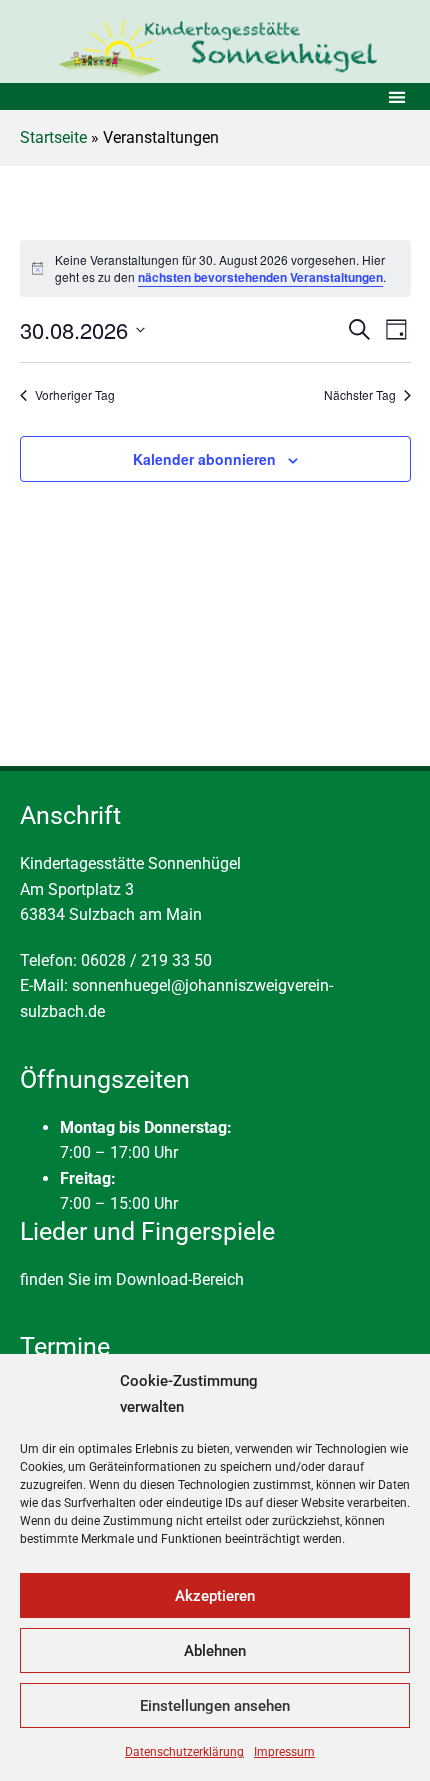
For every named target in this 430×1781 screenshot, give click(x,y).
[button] (396, 96)
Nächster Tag (360, 395)
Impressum (284, 1752)
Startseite (53, 137)
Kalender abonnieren (204, 459)
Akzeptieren (215, 1596)
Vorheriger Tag (75, 395)
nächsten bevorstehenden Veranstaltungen (260, 277)
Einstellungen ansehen (215, 1706)
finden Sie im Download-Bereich (132, 1279)
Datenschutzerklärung (184, 1752)
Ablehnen (215, 1651)
